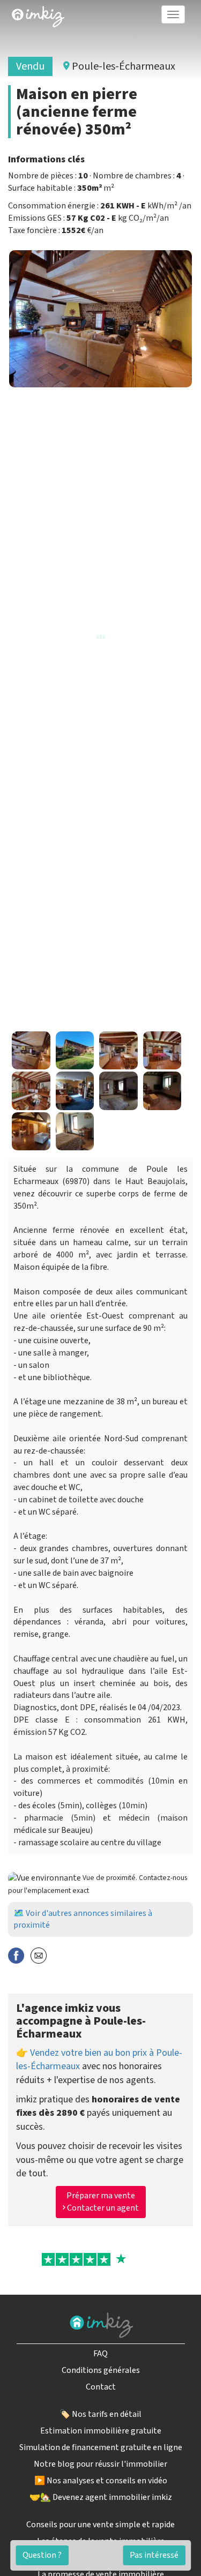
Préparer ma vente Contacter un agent (102, 2202)
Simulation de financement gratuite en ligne (101, 2447)
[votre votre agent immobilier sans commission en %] (38, 14)
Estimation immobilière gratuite (101, 2431)
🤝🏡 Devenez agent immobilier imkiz (101, 2497)
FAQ (100, 2354)
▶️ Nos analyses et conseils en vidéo (101, 2481)
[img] (38, 17)
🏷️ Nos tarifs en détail (100, 2414)
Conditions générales (101, 2370)
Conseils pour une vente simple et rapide (100, 2525)
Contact (101, 2387)
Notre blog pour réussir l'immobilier (100, 2464)
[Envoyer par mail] (39, 1955)
